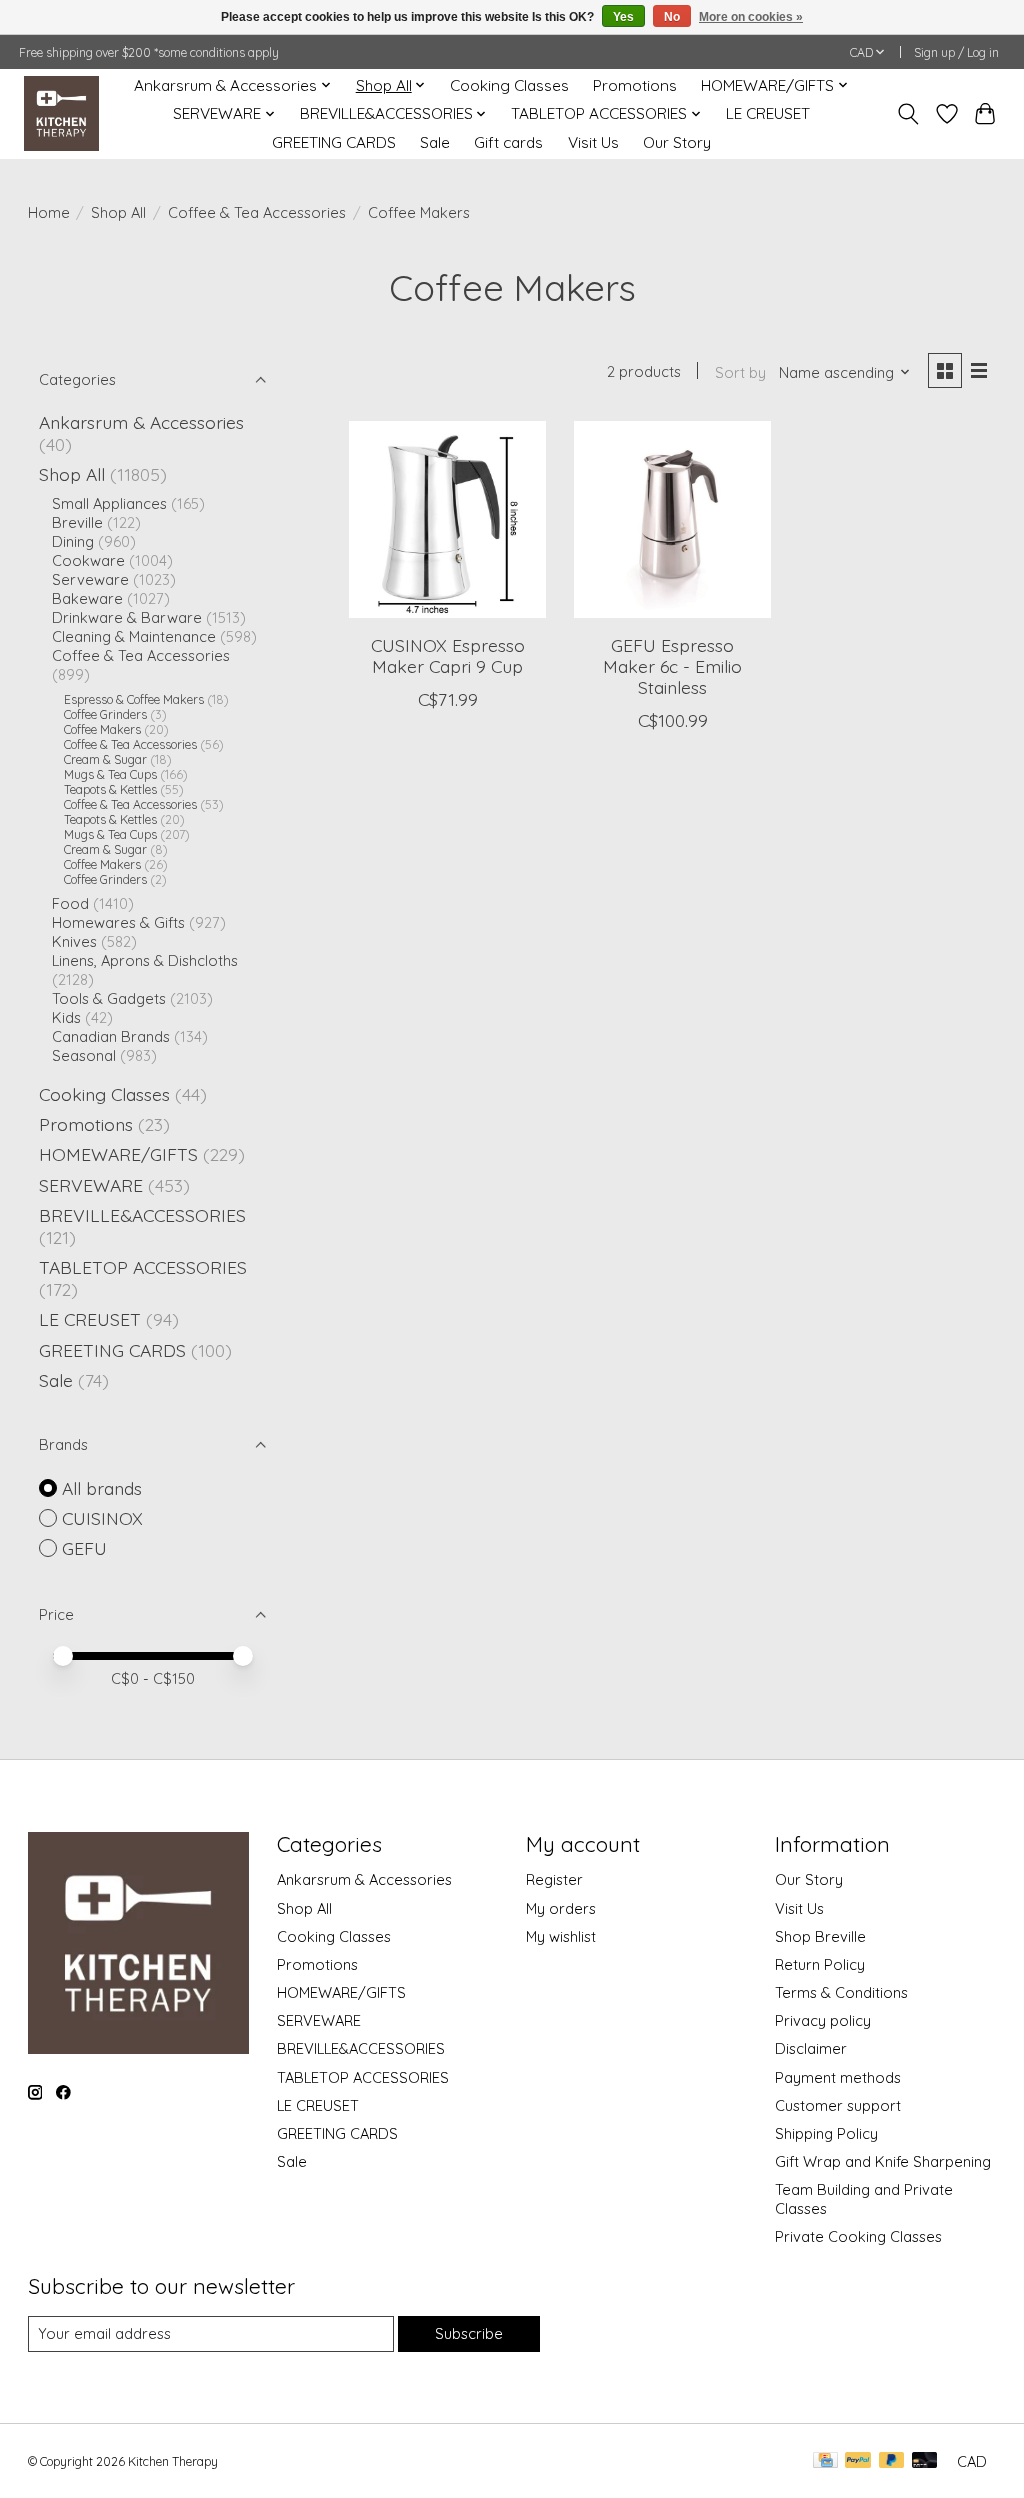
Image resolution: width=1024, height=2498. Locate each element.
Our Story (677, 142)
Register (554, 1879)
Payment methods (838, 2077)
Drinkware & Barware (127, 617)
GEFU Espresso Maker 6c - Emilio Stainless (672, 666)
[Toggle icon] (907, 114)
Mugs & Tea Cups (110, 774)
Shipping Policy (826, 2133)
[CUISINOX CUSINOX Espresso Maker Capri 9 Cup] (447, 519)
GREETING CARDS (334, 142)
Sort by (740, 372)
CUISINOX (102, 1518)
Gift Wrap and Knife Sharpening (883, 2161)
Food (70, 903)
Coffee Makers (102, 729)
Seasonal (84, 1055)
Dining (73, 541)
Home (49, 212)
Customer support (838, 2105)
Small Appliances (109, 503)
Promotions (635, 85)
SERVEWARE (91, 1185)
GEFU (84, 1548)
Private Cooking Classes (858, 2236)
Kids (66, 1017)
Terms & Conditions (841, 1992)
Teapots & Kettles (110, 789)
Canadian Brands (111, 1036)
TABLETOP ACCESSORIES (143, 1267)
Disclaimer (811, 2048)
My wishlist (561, 1936)
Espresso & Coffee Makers (134, 699)
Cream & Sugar (105, 759)
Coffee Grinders (105, 714)
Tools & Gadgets (109, 998)
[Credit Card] (825, 2461)
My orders (561, 1908)
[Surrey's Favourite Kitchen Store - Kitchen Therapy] (61, 113)
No (672, 17)
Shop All (118, 212)
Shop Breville (820, 1936)
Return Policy (820, 1964)
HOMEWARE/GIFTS (118, 1154)
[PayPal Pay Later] (892, 2461)
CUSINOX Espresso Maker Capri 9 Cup (448, 655)
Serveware (90, 579)
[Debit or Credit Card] (925, 2461)
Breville (77, 522)
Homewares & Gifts (118, 922)
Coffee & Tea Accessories (257, 212)
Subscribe (469, 2333)
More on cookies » (751, 17)
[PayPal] (858, 2461)
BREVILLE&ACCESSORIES (142, 1215)
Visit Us (593, 142)
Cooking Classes (509, 85)
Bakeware (87, 598)
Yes (623, 17)
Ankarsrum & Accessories (141, 422)
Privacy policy (823, 2020)
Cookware (88, 560)
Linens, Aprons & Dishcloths (145, 960)
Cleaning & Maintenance (134, 636)
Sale (435, 142)
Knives (74, 941)
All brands (102, 1488)
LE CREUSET (768, 113)
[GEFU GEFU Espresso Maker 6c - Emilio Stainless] (672, 519)
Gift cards (508, 142)
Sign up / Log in (956, 52)
